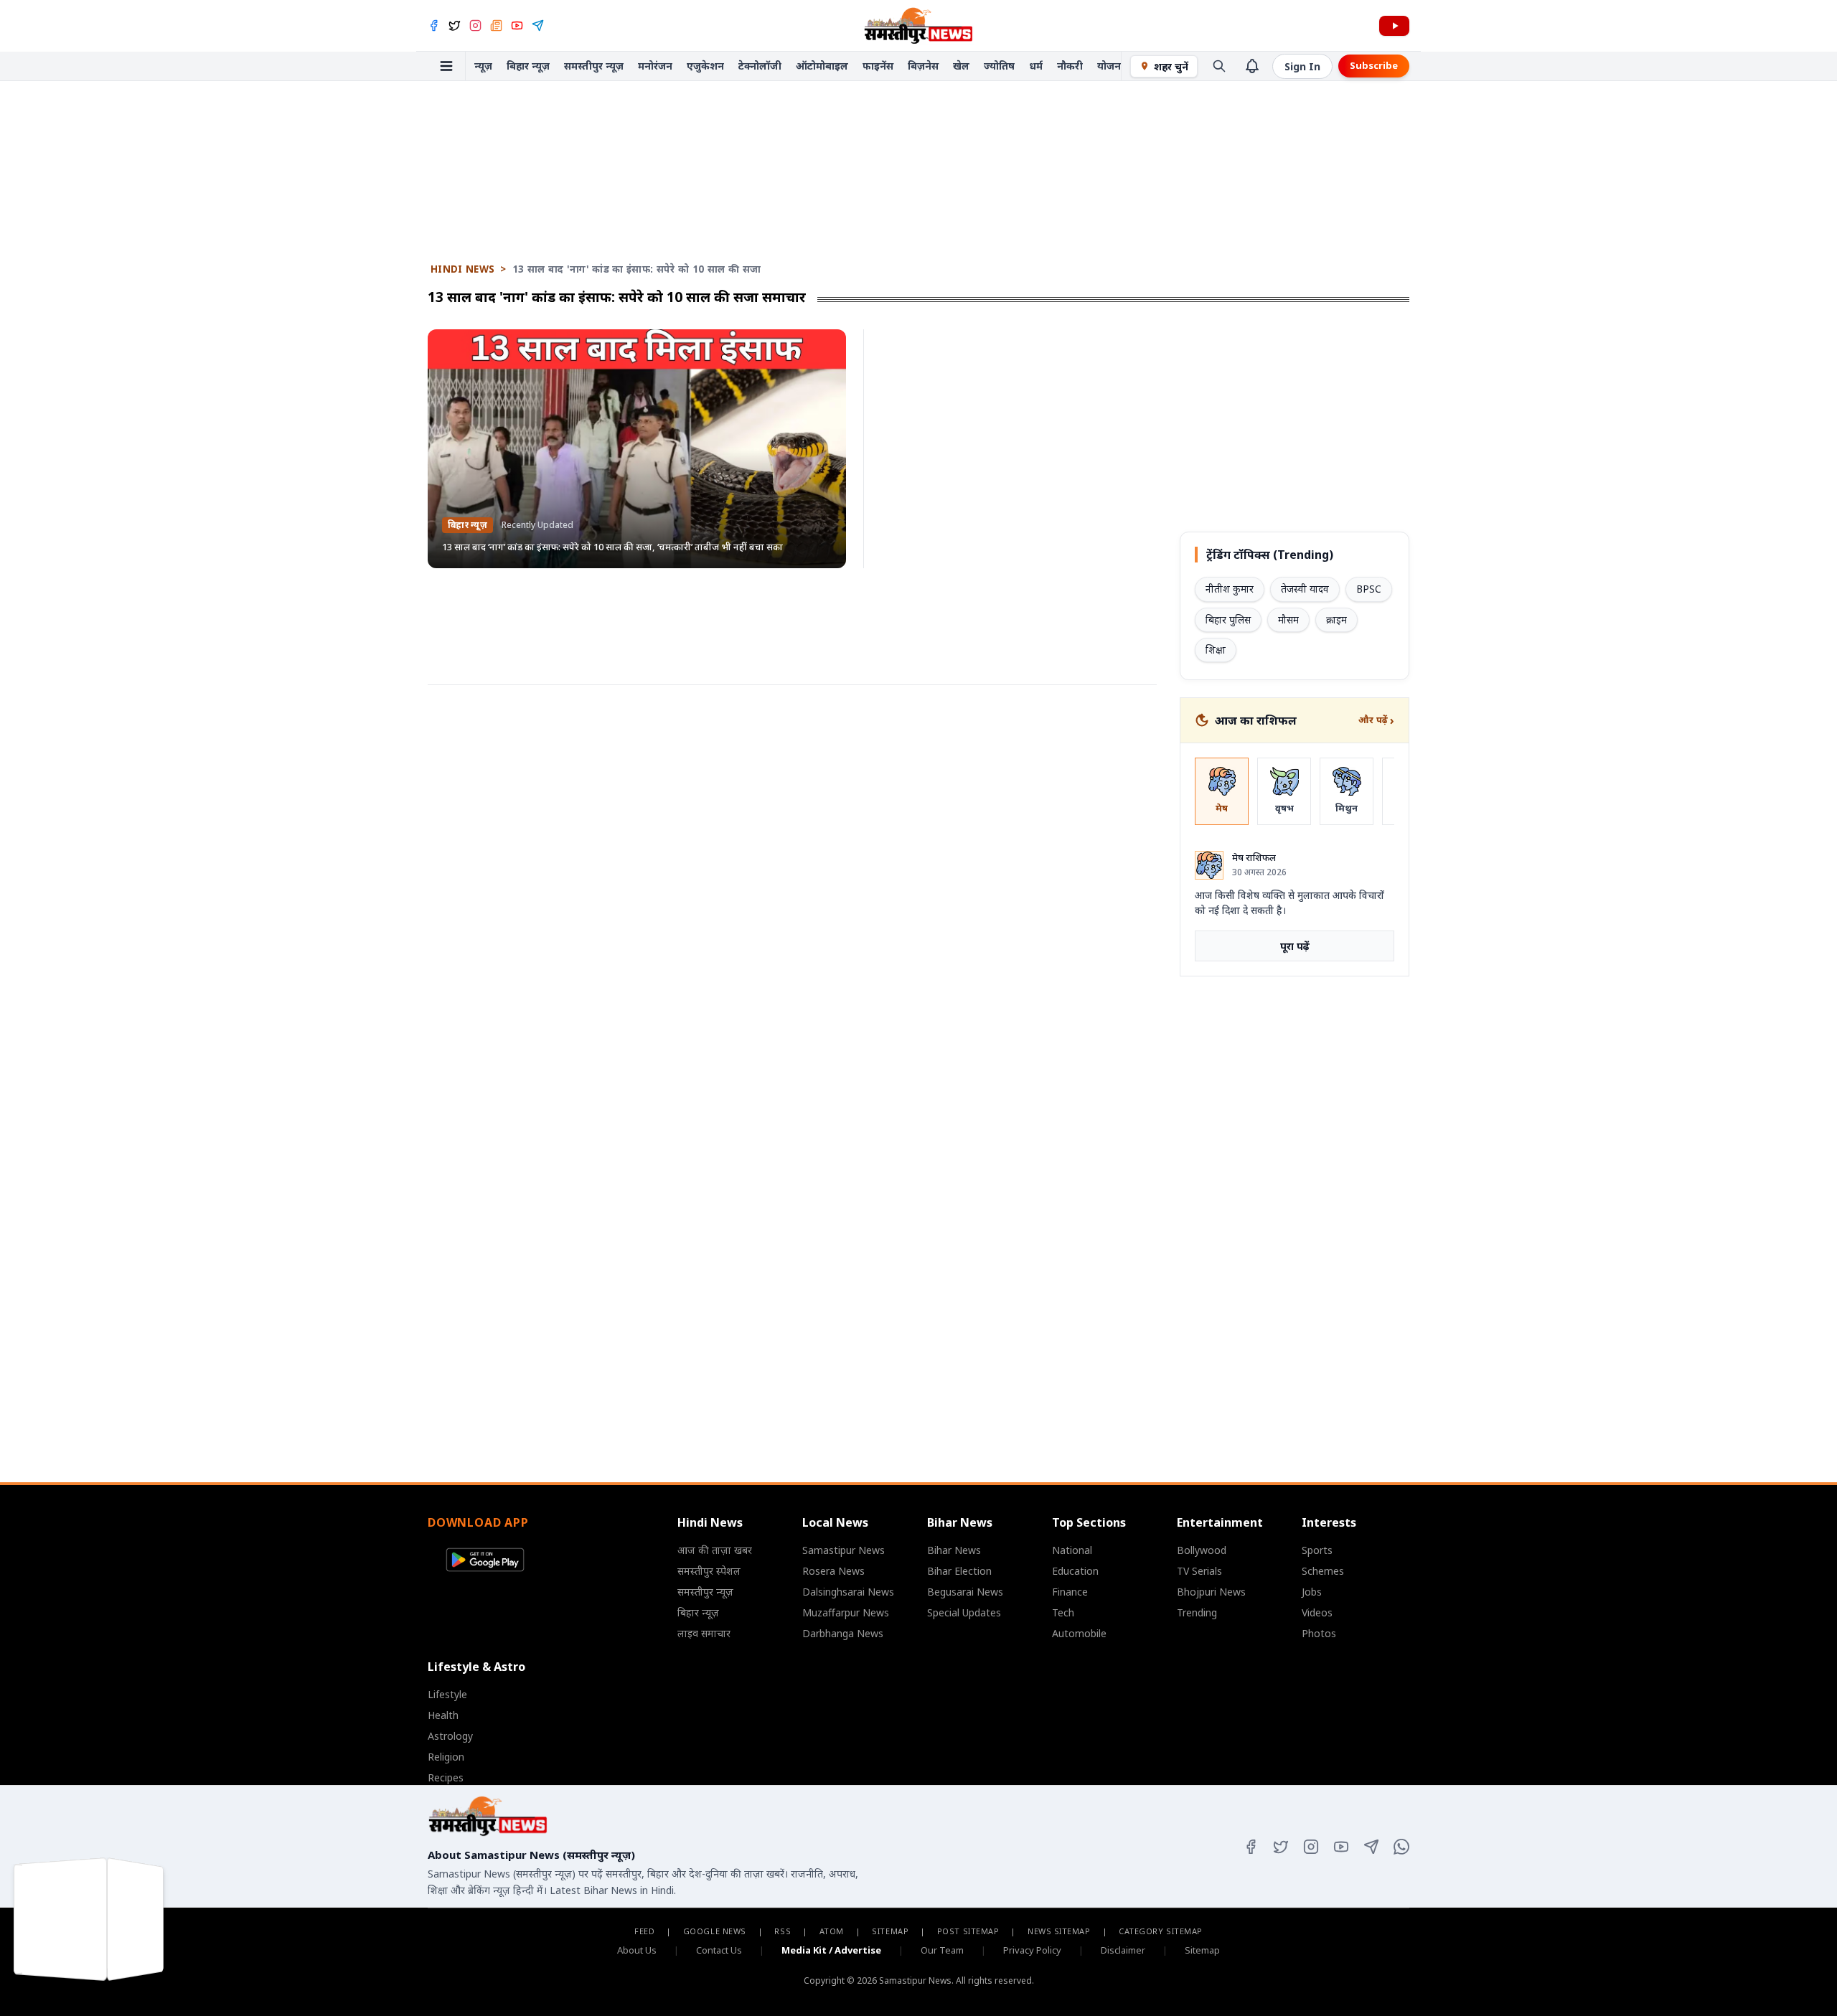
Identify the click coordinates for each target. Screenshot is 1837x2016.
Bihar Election (959, 1571)
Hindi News (462, 269)
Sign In (1302, 66)
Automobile (1079, 1633)
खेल (961, 66)
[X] (455, 25)
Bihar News (954, 1550)
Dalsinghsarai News (848, 1592)
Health (443, 1715)
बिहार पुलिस (1228, 620)
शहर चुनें (1171, 66)
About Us (637, 1950)
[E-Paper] (496, 25)
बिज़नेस (923, 66)
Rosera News (833, 1571)
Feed (644, 1931)
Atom (832, 1931)
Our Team (942, 1950)
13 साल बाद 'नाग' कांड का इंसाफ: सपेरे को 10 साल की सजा (637, 269)
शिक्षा (1216, 650)
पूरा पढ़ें (1295, 946)
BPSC (1369, 589)
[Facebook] (434, 25)
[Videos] (1394, 26)
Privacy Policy (1032, 1950)
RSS (783, 1931)
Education (1075, 1571)
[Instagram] (475, 25)
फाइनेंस (878, 66)
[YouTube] (517, 25)
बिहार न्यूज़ (528, 66)
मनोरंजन (655, 66)
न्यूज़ (483, 66)
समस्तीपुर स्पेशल (709, 1571)
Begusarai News (965, 1592)
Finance (1070, 1592)
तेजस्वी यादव (1305, 589)
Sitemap (890, 1931)
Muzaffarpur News (846, 1612)
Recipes (446, 1777)
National (1072, 1550)
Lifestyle (447, 1694)
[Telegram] (538, 25)
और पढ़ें (1376, 720)
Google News (715, 1931)
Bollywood (1202, 1550)
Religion (446, 1757)
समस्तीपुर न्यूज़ (594, 66)
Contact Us (719, 1950)
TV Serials (1199, 1571)
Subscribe (1374, 65)
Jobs (1312, 1592)
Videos (1317, 1612)
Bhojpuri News (1211, 1592)
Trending (1197, 1612)
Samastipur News (844, 1550)
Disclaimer (1123, 1950)
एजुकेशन (705, 66)
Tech (1063, 1612)
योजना (1110, 66)
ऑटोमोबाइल (822, 66)
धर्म (1036, 66)
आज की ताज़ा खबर (715, 1550)
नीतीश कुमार (1230, 589)
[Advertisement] (918, 125)
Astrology (450, 1736)
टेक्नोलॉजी (760, 66)
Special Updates (964, 1612)
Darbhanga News (843, 1633)
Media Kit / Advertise (831, 1950)
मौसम (1288, 620)
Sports (1317, 1550)
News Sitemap (1059, 1931)
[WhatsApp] (1401, 1847)
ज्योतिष (999, 66)
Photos (1319, 1633)
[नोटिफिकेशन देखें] (1252, 66)
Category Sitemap (1161, 1931)
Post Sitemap (968, 1931)
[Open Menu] (447, 66)
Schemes (1323, 1571)
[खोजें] (1219, 66)
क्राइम (1336, 620)
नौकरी (1070, 66)
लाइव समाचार (704, 1633)
